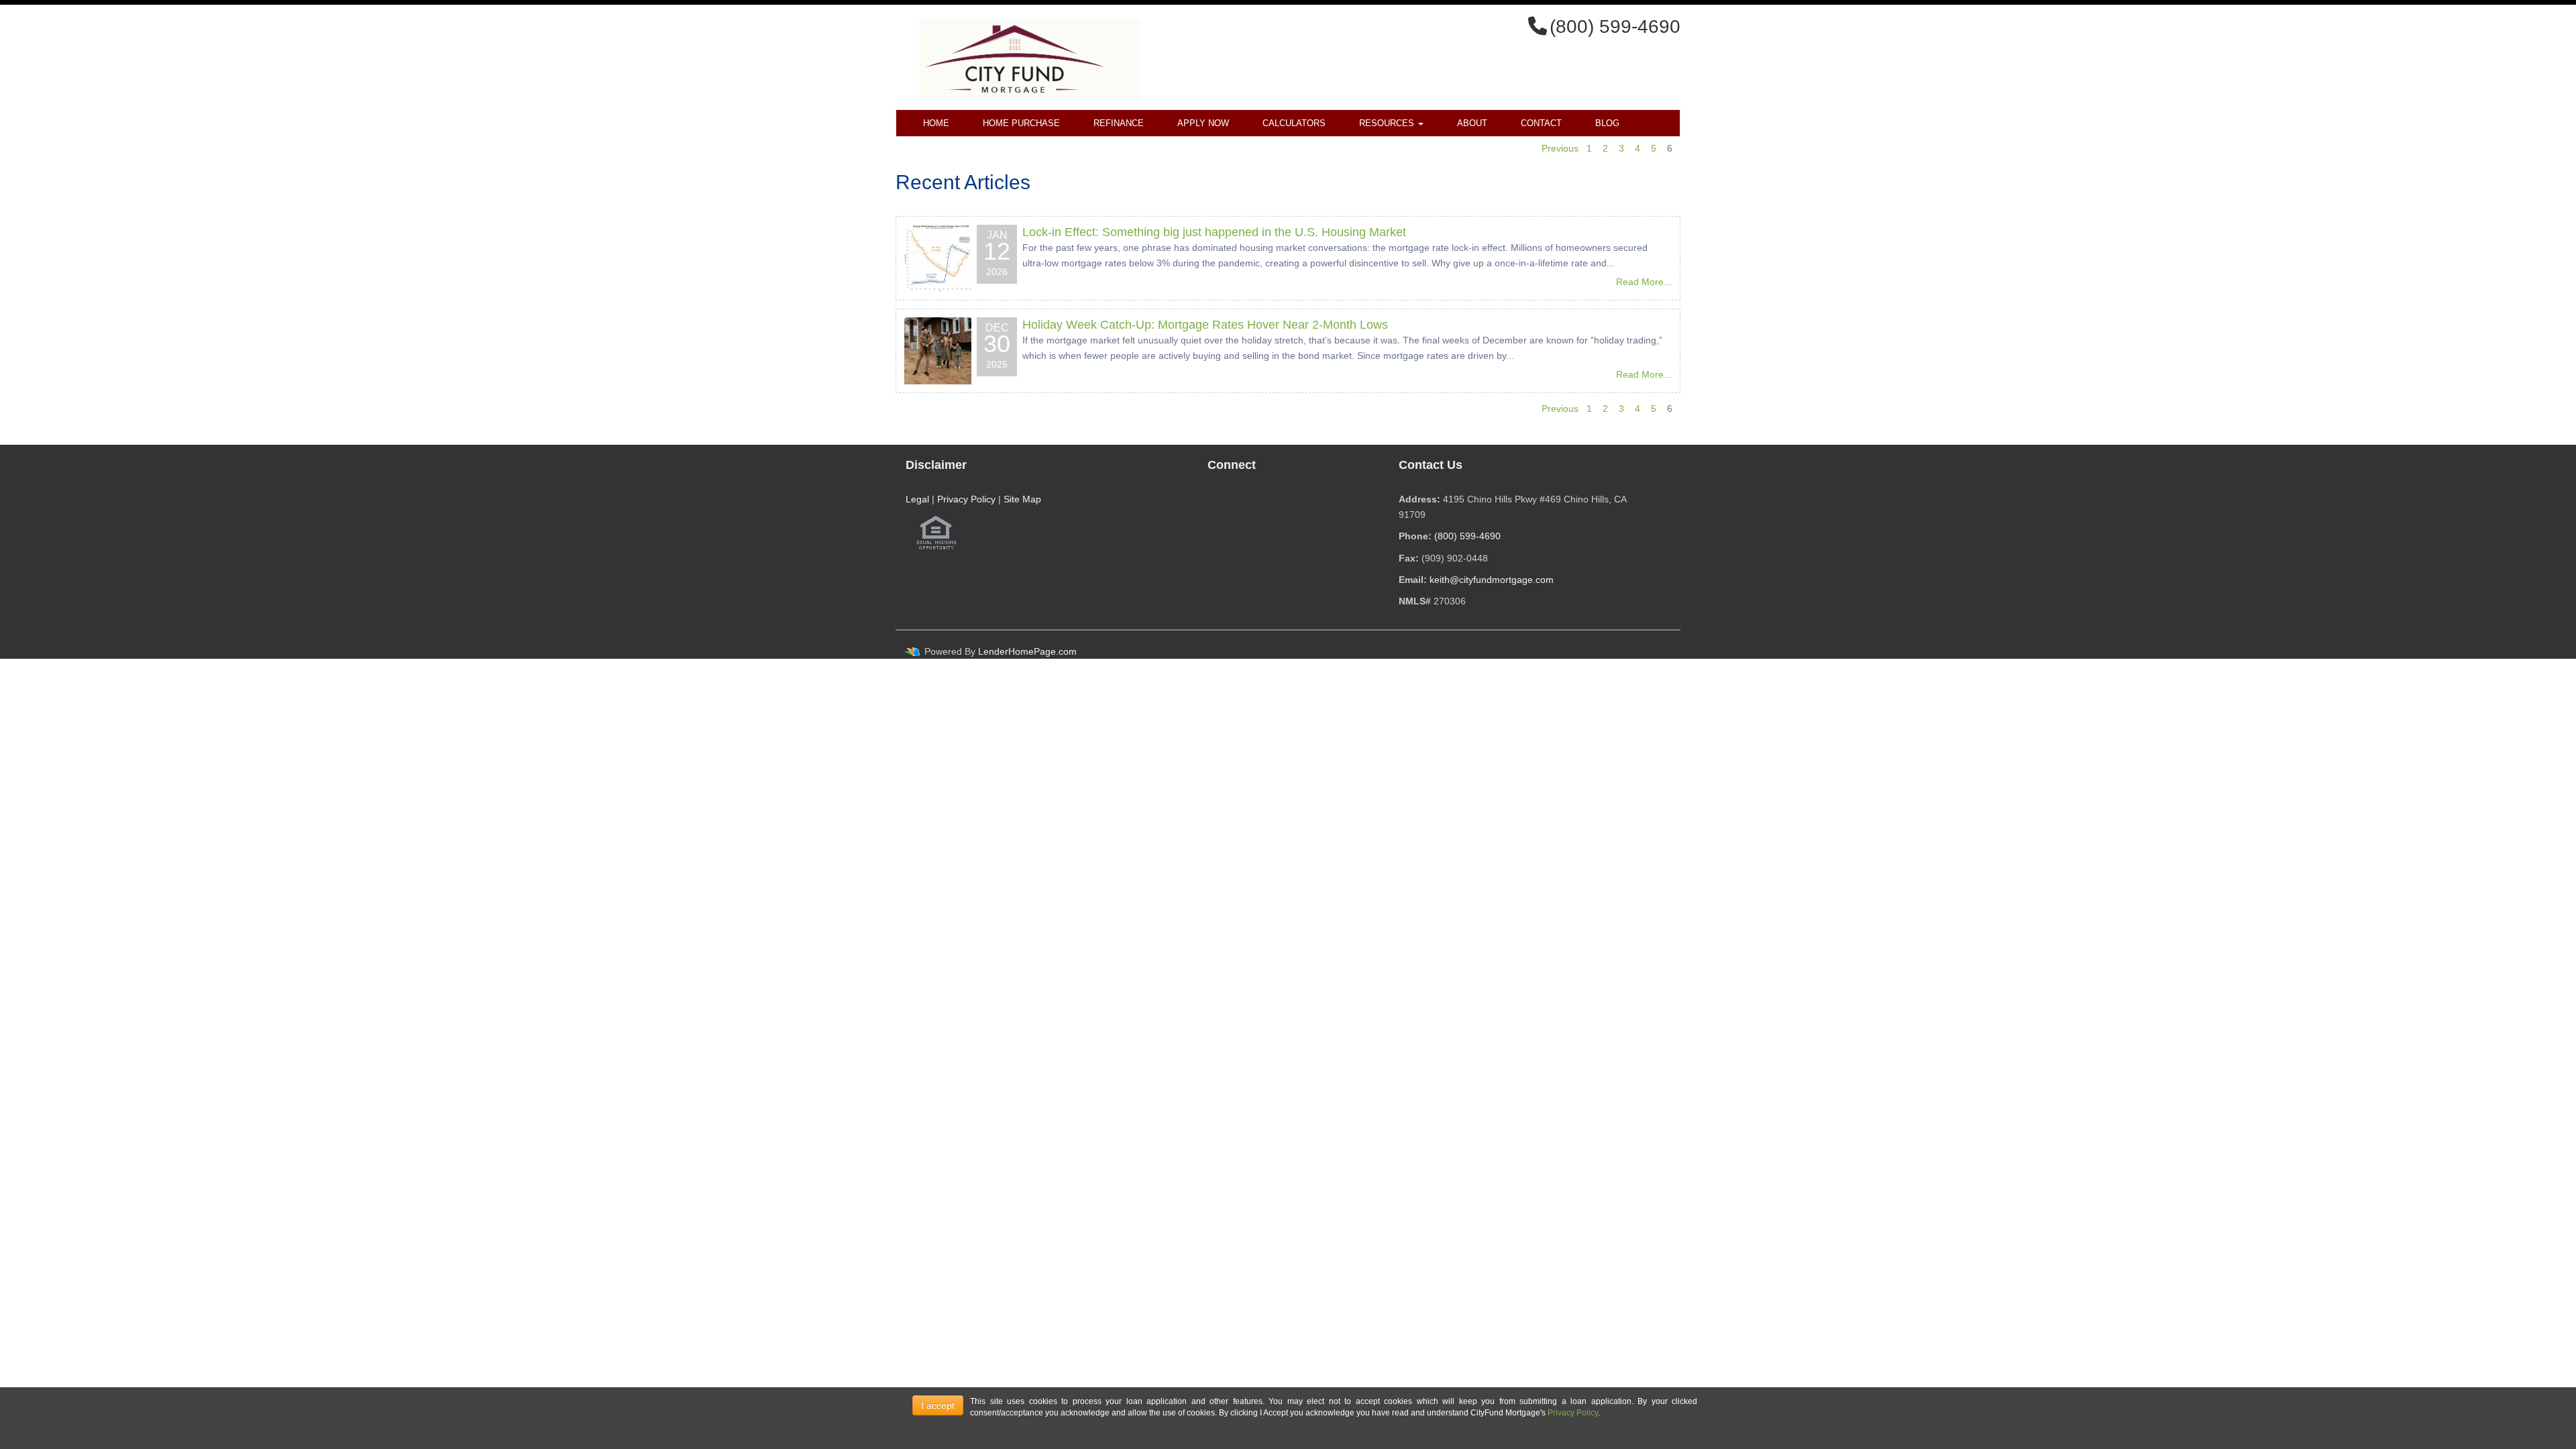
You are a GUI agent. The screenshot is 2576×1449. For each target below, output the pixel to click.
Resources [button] (1388, 123)
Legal (917, 499)
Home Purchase (1021, 123)
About (1472, 123)
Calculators (1294, 123)
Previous (1560, 148)
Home (936, 123)
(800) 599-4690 (1467, 536)
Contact (1541, 123)
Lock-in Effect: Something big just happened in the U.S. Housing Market (1214, 232)
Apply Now (1203, 123)
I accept (938, 1405)
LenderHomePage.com (1027, 651)
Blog (1607, 123)
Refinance (1119, 123)
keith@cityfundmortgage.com (1492, 580)
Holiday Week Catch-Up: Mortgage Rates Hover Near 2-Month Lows (1205, 325)
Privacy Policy (966, 499)
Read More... (1644, 282)
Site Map (1022, 499)
